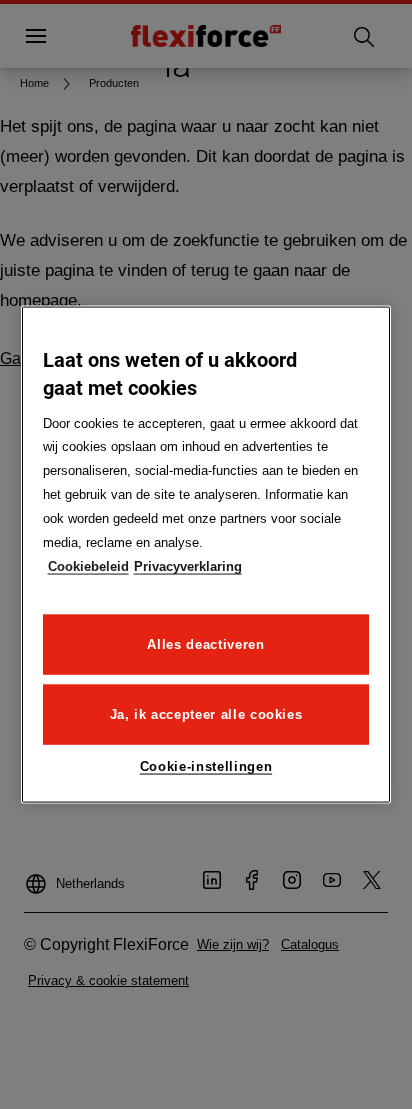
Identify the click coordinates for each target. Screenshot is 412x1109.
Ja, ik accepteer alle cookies (206, 714)
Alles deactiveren (205, 644)
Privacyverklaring (188, 566)
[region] (206, 554)
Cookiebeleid (88, 566)
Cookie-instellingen (206, 766)
